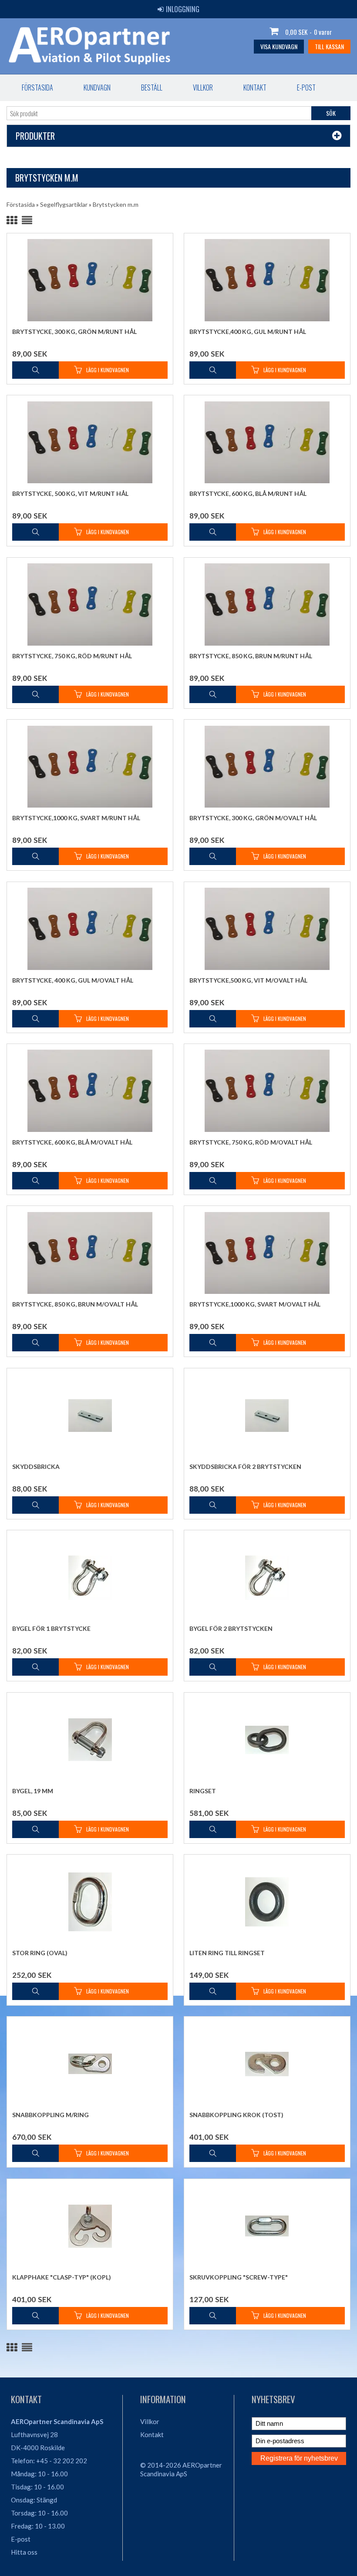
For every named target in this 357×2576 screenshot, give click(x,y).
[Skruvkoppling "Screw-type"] (267, 2226)
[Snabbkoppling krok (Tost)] (267, 2063)
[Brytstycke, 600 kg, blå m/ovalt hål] (90, 1091)
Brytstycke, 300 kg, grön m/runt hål (74, 332)
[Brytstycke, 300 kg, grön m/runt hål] (90, 280)
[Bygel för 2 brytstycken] (267, 1577)
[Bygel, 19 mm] (90, 1739)
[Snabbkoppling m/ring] (90, 2063)
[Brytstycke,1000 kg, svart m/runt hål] (90, 766)
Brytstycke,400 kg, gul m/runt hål (248, 332)
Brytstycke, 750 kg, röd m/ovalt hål (251, 1142)
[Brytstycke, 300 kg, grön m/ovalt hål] (267, 766)
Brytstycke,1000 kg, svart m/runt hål (76, 818)
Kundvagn (97, 88)
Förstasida (37, 88)
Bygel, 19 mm (33, 1791)
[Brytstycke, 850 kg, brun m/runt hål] (267, 604)
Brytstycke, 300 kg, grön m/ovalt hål (253, 818)
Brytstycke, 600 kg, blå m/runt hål (248, 493)
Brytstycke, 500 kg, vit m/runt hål (70, 493)
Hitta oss (24, 2552)
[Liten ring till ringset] (267, 1901)
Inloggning (183, 9)
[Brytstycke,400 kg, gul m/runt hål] (267, 280)
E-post (306, 88)
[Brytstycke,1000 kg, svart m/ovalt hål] (267, 1253)
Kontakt (255, 88)
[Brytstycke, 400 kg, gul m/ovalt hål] (90, 929)
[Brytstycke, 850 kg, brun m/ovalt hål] (90, 1253)
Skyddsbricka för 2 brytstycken (245, 1466)
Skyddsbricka (36, 1466)
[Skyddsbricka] (90, 1415)
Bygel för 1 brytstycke (51, 1628)
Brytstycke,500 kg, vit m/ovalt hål (248, 980)
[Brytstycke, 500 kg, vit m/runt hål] (90, 442)
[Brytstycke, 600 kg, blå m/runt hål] (267, 442)
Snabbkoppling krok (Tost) (236, 2115)
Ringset (203, 1791)
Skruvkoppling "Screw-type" (239, 2277)
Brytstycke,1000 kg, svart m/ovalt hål (255, 1304)
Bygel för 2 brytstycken (231, 1628)
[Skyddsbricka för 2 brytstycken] (267, 1415)
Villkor (203, 88)
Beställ (152, 88)
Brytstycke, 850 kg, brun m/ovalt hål (75, 1304)
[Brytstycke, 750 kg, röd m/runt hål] (90, 604)
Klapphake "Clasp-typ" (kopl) (62, 2277)
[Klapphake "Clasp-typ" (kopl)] (90, 2226)
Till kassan (329, 46)
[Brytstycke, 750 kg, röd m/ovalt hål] (267, 1091)
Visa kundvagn (279, 46)
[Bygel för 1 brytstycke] (90, 1577)
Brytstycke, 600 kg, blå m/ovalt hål (72, 1142)
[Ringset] (267, 1739)
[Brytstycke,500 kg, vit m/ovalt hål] (267, 929)
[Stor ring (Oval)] (90, 1901)
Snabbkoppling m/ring (51, 2115)
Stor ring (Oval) (40, 1953)
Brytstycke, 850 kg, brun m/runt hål (251, 656)
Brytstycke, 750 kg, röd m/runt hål (72, 656)
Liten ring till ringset (227, 1953)
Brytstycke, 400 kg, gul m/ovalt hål (73, 980)
